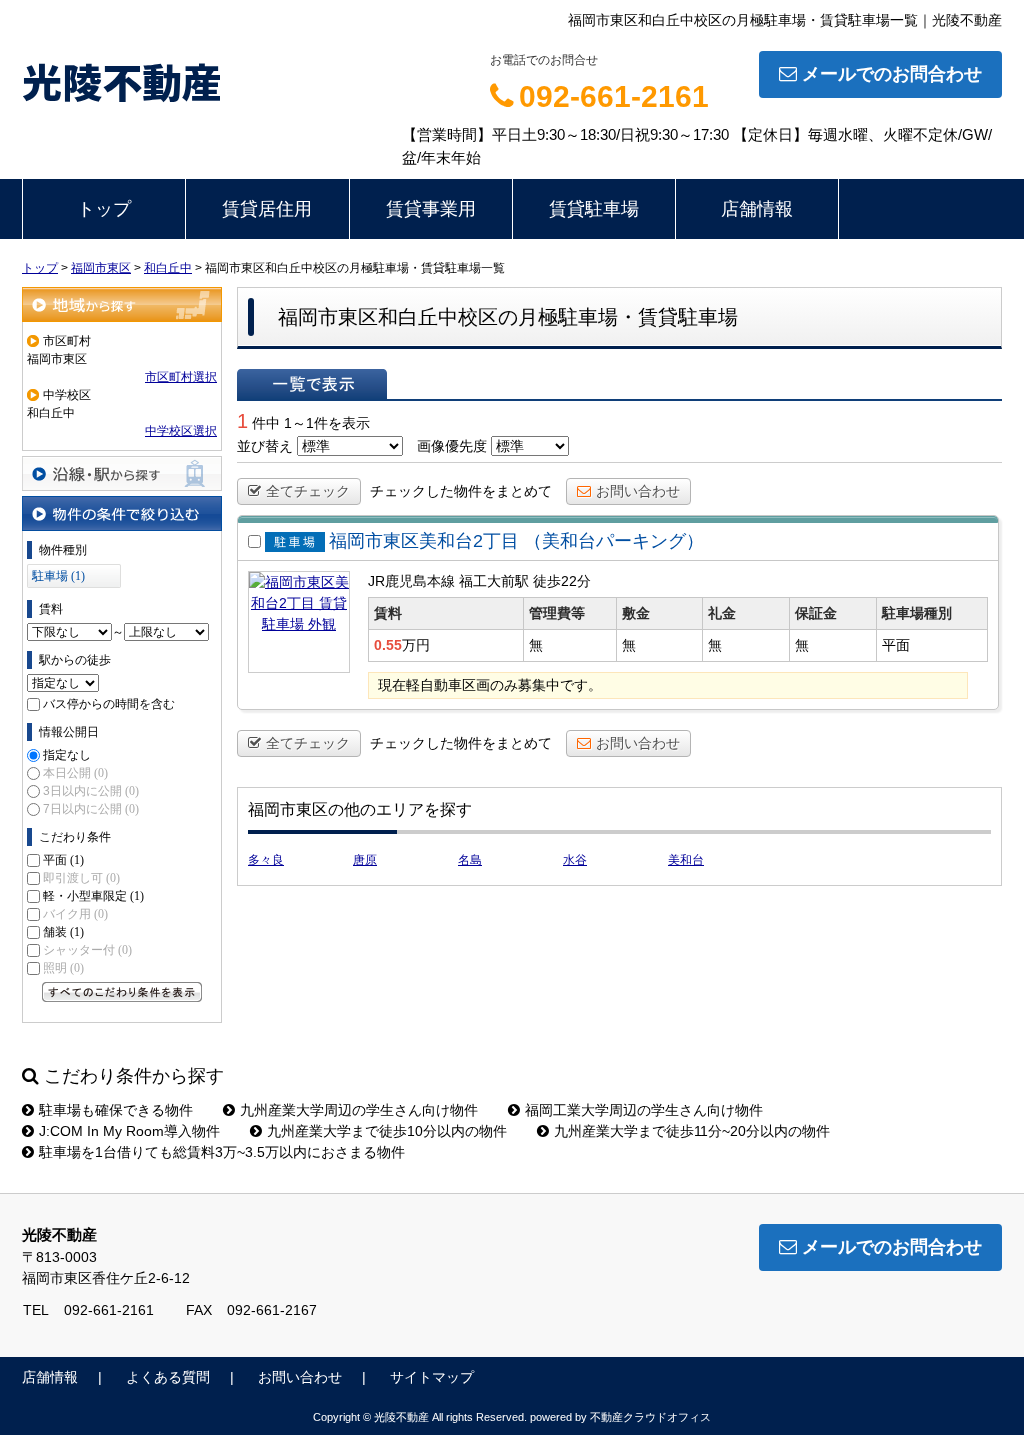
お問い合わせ (638, 491)
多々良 (266, 860)
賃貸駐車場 (594, 209)
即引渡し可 (81, 878)
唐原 (365, 860)
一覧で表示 (312, 384)
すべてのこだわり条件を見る (122, 992)
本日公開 (75, 773)
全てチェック (308, 491)
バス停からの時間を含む (109, 704)
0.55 (388, 645)
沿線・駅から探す (122, 473)
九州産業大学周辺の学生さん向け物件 (359, 1110)
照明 (63, 968)
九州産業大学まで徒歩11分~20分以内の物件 (692, 1131)
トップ (104, 209)
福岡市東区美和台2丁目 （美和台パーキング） (516, 541)
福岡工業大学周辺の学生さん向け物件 (644, 1110)
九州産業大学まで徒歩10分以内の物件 (387, 1131)
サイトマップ (432, 1377)
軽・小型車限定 (93, 896)
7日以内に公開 (91, 809)
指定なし (67, 755)
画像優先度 (452, 446)
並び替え (265, 446)
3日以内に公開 (91, 791)
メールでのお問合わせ (892, 74)
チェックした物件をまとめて (461, 491)
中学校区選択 (181, 431)
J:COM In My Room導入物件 (129, 1131)
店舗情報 (757, 209)
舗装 (63, 932)
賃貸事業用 (431, 209)
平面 (63, 860)
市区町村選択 (181, 377)
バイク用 (75, 914)
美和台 (686, 860)
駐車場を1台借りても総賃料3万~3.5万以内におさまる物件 (222, 1152)
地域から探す (122, 304)
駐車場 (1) (58, 576)
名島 (470, 860)
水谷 (575, 860)
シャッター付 (87, 950)
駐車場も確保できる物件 (116, 1110)
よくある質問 (168, 1377)
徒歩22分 (562, 581)
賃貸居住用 (267, 209)
